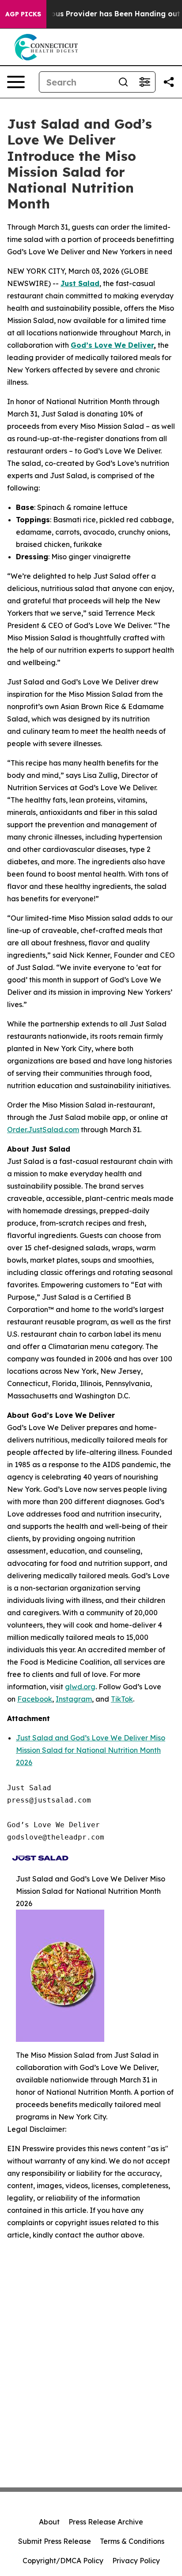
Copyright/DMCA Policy (63, 2561)
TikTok (122, 1699)
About (49, 2522)
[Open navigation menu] (16, 82)
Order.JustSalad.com (43, 1130)
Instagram (74, 1699)
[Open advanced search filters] (144, 82)
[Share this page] (169, 82)
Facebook (35, 1699)
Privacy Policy (136, 2561)
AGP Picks (23, 14)
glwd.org (80, 1687)
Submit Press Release (55, 2541)
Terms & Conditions (132, 2541)
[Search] (123, 82)
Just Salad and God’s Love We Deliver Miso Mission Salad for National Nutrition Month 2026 (91, 1750)
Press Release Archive (106, 2522)
